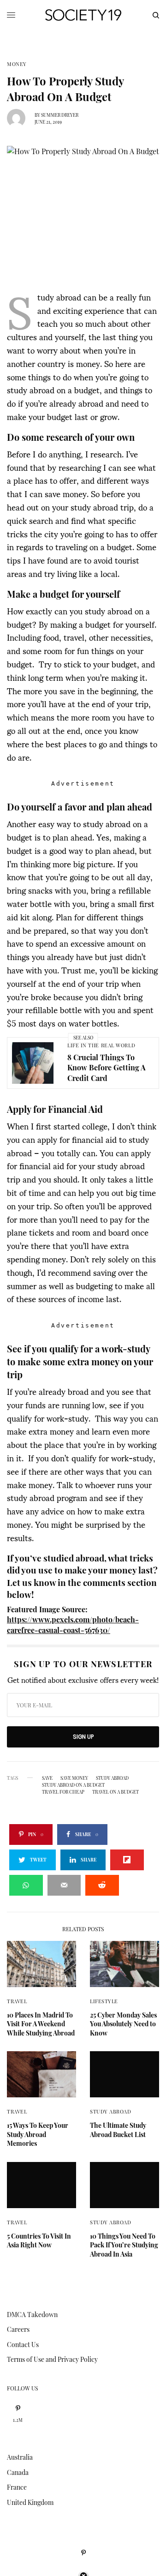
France (17, 2487)
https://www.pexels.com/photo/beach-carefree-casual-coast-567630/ (73, 1624)
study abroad (112, 1778)
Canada (18, 2472)
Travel (17, 2001)
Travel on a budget (116, 1792)
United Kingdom (30, 2502)
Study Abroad (111, 2111)
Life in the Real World (101, 1045)
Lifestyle (104, 2001)
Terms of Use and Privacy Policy (52, 2359)
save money (74, 1778)
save (47, 1778)
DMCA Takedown (32, 2315)
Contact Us (23, 2345)
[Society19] (83, 15)
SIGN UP (83, 1737)
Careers (18, 2329)
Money (17, 64)
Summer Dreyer (60, 115)
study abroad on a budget (73, 1785)
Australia (20, 2457)
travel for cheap (63, 1792)
